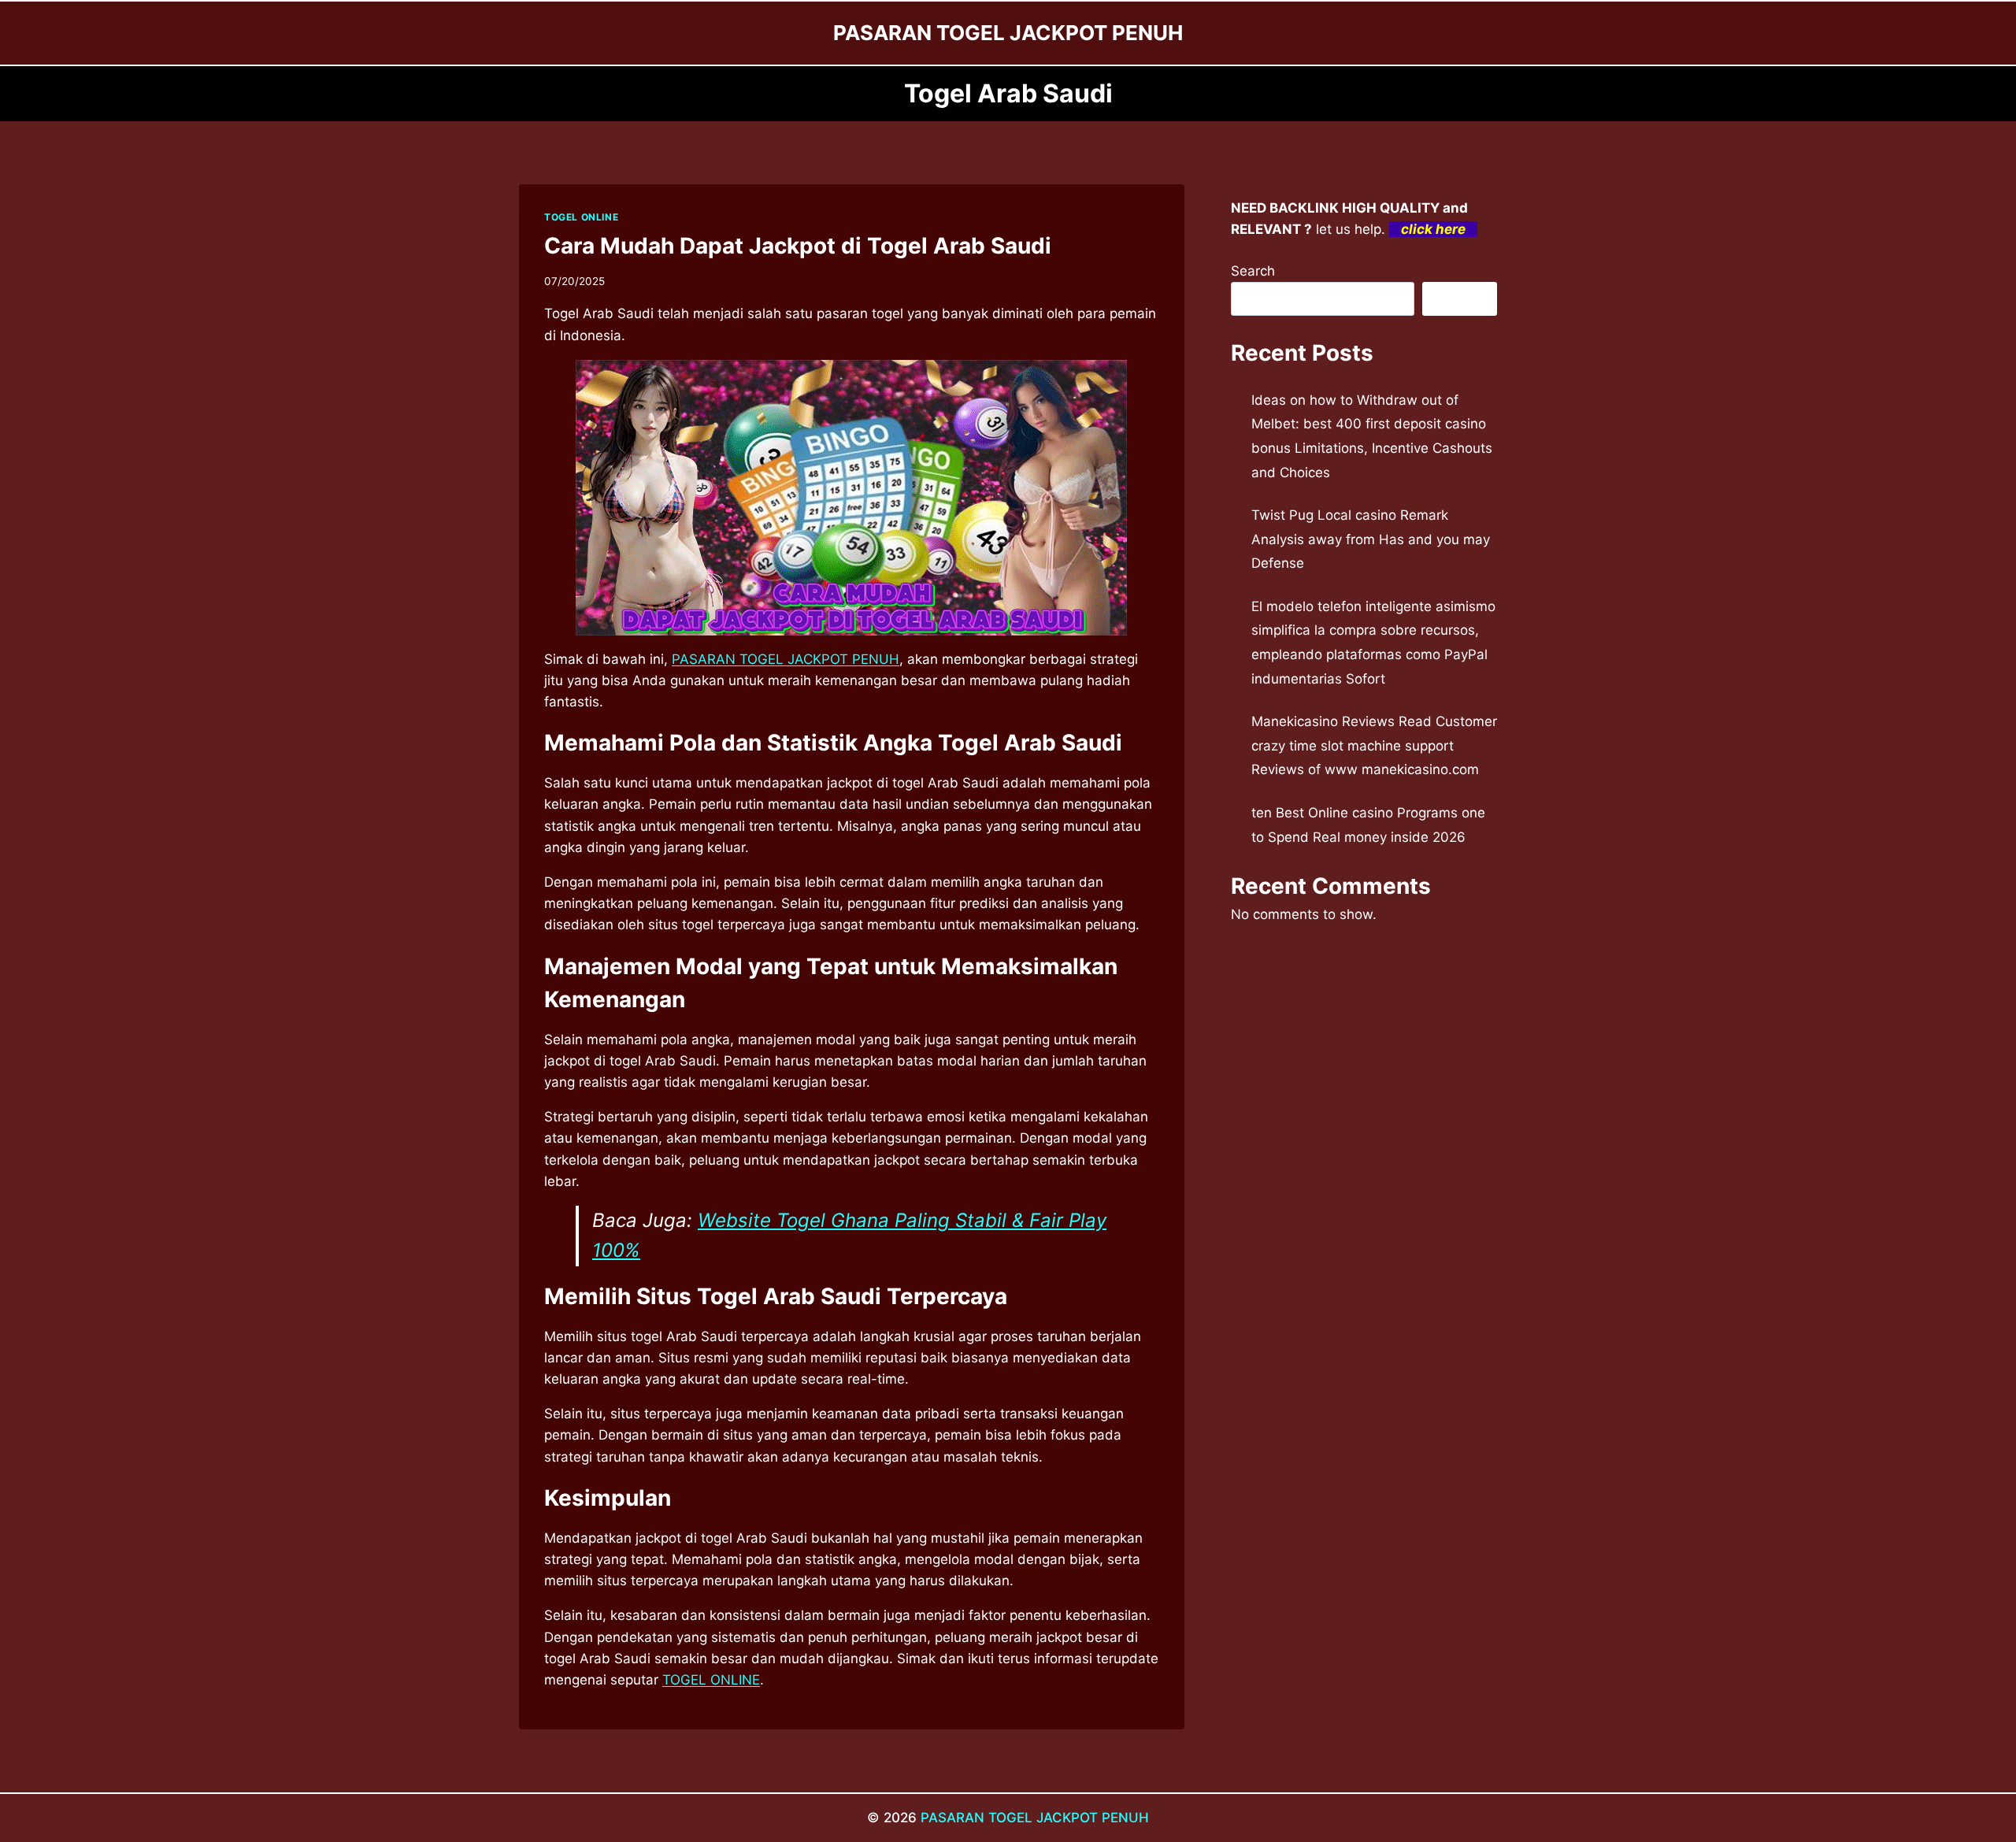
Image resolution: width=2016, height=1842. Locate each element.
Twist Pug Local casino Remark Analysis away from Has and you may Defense (1371, 539)
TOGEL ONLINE (581, 217)
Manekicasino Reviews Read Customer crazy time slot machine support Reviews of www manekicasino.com (1374, 745)
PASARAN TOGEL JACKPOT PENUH (786, 659)
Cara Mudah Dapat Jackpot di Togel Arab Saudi (798, 246)
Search (1253, 271)
